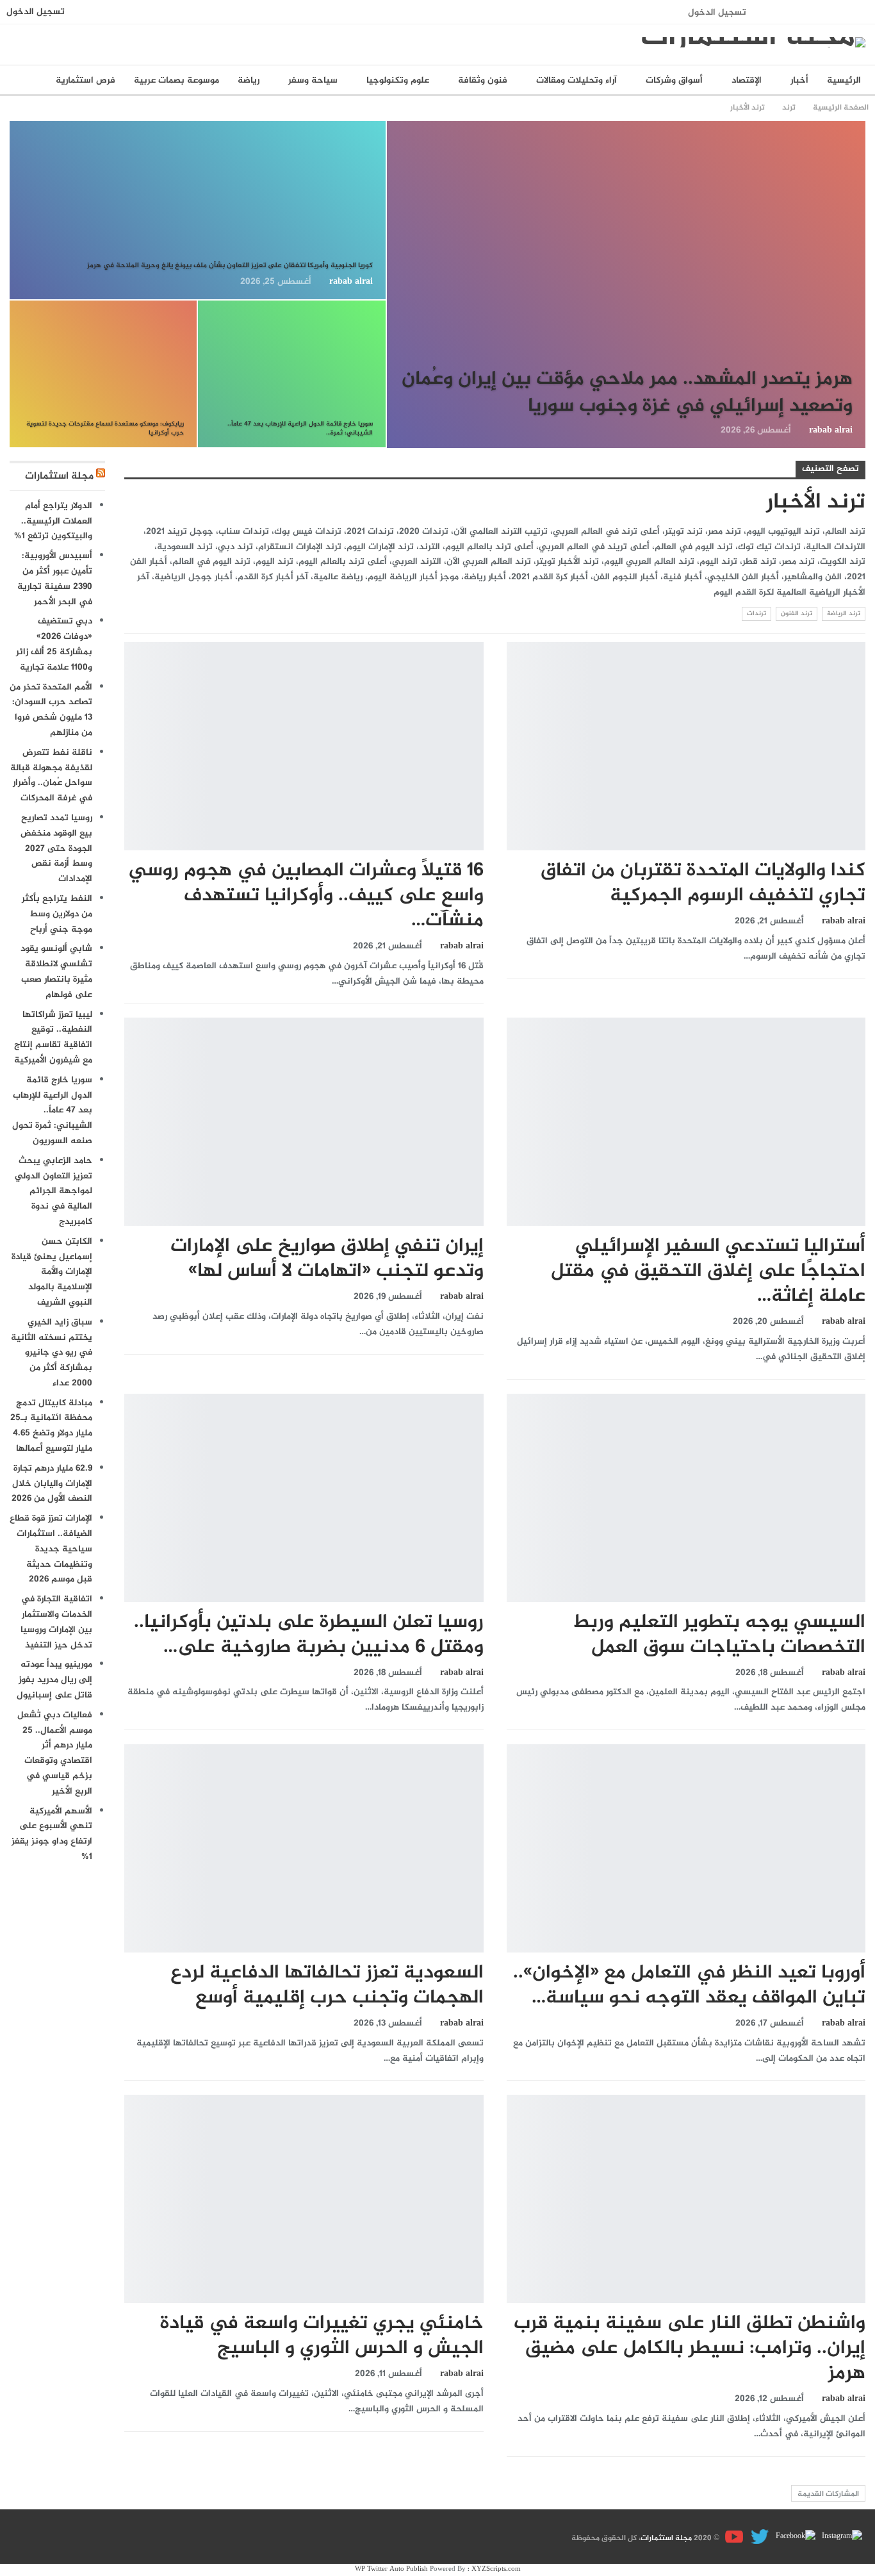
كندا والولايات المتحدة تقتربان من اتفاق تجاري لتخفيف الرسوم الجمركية (703, 883)
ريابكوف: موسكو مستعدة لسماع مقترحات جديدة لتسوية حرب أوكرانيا (105, 428)
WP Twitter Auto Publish (391, 2569)
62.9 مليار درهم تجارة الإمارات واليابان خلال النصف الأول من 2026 (52, 1484)
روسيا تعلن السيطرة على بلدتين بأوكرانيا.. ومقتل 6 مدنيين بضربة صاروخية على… (309, 1635)
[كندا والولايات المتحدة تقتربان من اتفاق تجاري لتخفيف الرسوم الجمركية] (686, 746)
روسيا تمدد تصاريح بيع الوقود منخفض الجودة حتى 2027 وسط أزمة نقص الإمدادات (56, 848)
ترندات (756, 614)
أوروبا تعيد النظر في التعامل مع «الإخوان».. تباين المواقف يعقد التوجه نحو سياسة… (689, 1986)
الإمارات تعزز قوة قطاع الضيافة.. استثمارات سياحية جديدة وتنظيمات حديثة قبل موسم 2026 (51, 1549)
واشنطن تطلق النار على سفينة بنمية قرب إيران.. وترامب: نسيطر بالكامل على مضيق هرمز (690, 2349)
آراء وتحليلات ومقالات (577, 80)
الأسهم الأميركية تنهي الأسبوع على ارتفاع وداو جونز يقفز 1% (52, 1834)
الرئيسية (844, 80)
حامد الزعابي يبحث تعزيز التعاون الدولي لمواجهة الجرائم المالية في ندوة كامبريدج (53, 1191)
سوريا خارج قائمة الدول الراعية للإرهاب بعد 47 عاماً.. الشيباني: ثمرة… (300, 428)
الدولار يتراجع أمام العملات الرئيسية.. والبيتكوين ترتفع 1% (53, 521)
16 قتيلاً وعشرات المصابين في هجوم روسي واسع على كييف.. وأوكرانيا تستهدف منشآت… (306, 896)
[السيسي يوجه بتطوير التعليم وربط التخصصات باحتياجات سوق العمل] (686, 1498)
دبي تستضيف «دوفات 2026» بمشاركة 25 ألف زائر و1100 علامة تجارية (54, 644)
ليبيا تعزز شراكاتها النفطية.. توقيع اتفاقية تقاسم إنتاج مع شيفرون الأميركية (53, 1037)
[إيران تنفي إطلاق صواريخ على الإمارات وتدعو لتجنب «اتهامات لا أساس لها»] (304, 1122)
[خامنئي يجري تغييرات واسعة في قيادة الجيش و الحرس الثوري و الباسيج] (304, 2199)
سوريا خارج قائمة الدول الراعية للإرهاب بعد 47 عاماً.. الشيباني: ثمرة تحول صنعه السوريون (52, 1110)
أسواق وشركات (674, 80)
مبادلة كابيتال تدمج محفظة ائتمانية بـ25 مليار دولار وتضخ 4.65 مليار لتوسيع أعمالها (51, 1426)
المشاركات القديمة (828, 2494)
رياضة (249, 80)
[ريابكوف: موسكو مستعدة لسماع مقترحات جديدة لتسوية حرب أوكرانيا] (103, 374)
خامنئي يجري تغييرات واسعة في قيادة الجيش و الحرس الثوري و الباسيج (322, 2336)
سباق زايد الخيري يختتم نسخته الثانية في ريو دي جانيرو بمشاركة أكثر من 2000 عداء (52, 1353)
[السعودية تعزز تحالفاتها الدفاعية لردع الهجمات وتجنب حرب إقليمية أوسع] (304, 1848)
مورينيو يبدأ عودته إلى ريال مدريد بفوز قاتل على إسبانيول (54, 1680)
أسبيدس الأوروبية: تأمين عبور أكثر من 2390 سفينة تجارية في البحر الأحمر (55, 579)
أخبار (799, 80)
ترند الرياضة (844, 614)
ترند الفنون (797, 614)
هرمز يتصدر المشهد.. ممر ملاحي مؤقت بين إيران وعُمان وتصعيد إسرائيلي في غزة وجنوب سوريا (627, 393)
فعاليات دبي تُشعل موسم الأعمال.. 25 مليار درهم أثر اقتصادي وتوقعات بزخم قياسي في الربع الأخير (55, 1753)
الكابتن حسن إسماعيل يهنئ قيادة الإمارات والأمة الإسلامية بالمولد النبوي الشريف (52, 1272)
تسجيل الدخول (717, 12)
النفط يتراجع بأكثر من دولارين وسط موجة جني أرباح (57, 914)
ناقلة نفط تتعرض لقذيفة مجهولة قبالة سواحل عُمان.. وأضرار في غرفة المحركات (51, 775)
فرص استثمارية (86, 80)
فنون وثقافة (483, 80)
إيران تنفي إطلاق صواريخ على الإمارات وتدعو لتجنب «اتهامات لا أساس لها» (327, 1259)
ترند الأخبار (861, 122)
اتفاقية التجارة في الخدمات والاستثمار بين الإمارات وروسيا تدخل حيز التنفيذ (56, 1622)
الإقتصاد (747, 80)
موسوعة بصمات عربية (176, 80)
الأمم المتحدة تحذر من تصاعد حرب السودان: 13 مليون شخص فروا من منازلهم (51, 710)
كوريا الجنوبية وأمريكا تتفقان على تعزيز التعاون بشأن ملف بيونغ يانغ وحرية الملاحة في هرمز (230, 266)
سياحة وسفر (313, 80)
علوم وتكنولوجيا (398, 80)
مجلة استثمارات (59, 476)
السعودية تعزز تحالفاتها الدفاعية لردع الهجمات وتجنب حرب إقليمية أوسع (327, 1986)
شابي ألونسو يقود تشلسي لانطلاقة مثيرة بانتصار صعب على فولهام (56, 971)
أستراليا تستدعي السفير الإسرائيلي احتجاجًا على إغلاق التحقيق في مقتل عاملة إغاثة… (708, 1271)
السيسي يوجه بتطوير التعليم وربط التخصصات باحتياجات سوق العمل (719, 1635)
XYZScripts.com (496, 2569)
